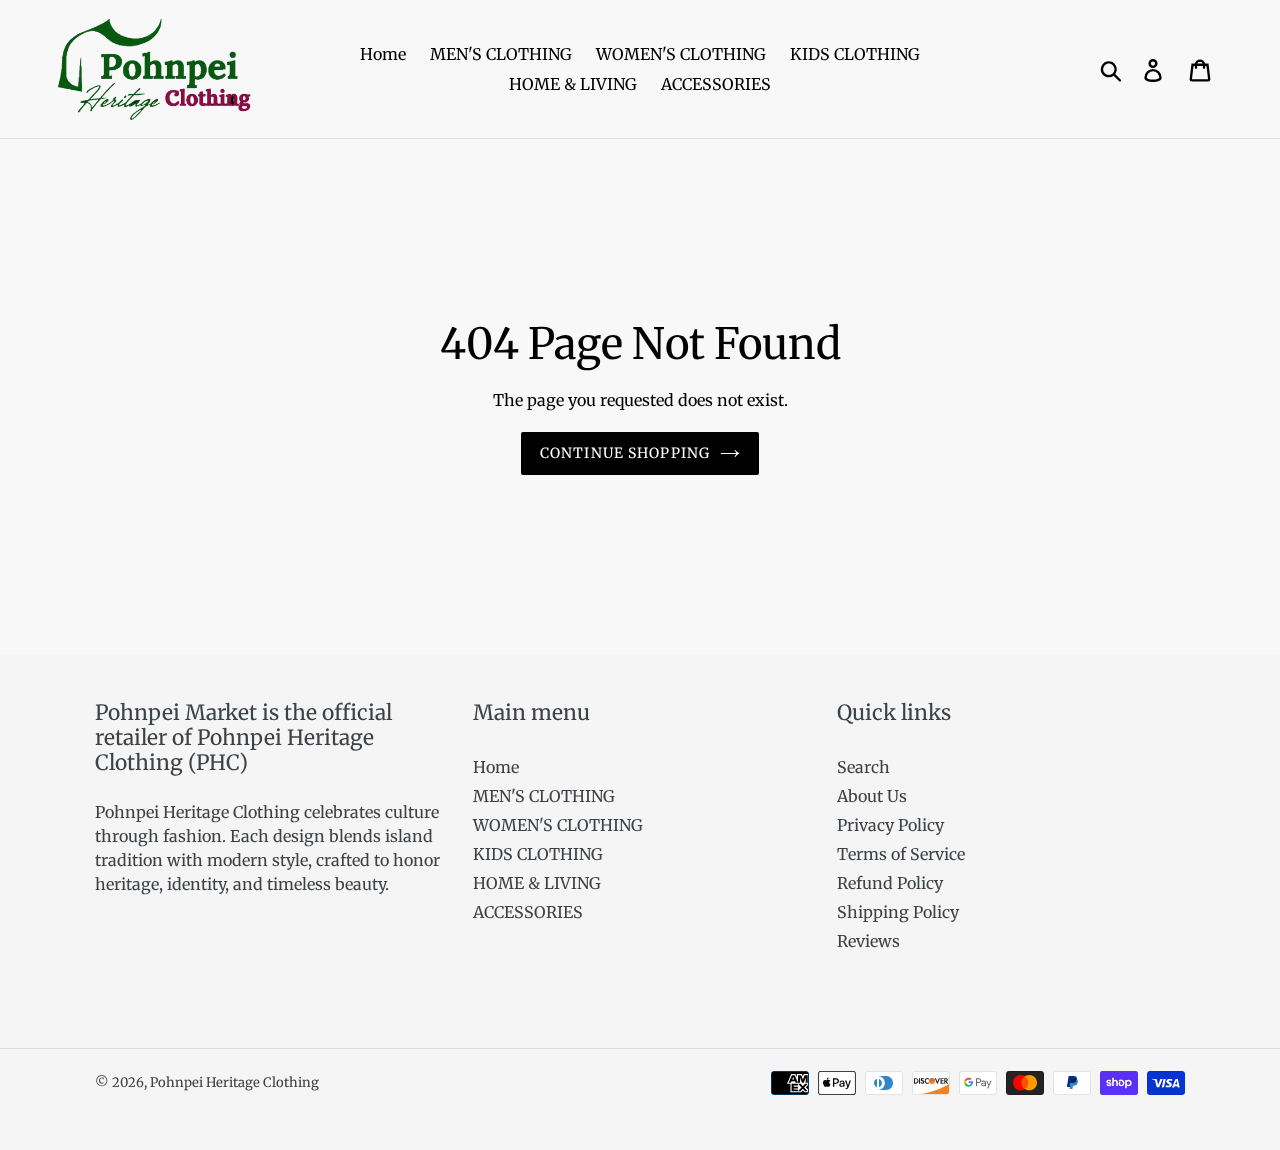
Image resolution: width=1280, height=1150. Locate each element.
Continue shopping (625, 453)
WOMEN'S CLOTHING (558, 825)
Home (496, 767)
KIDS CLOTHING (538, 854)
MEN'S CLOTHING (544, 796)
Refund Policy (890, 883)
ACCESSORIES (528, 912)
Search (863, 767)
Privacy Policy (890, 825)
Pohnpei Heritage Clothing (234, 1082)
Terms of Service (901, 854)
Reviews (868, 941)
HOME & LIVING (537, 883)
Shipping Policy (898, 912)
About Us (872, 796)
